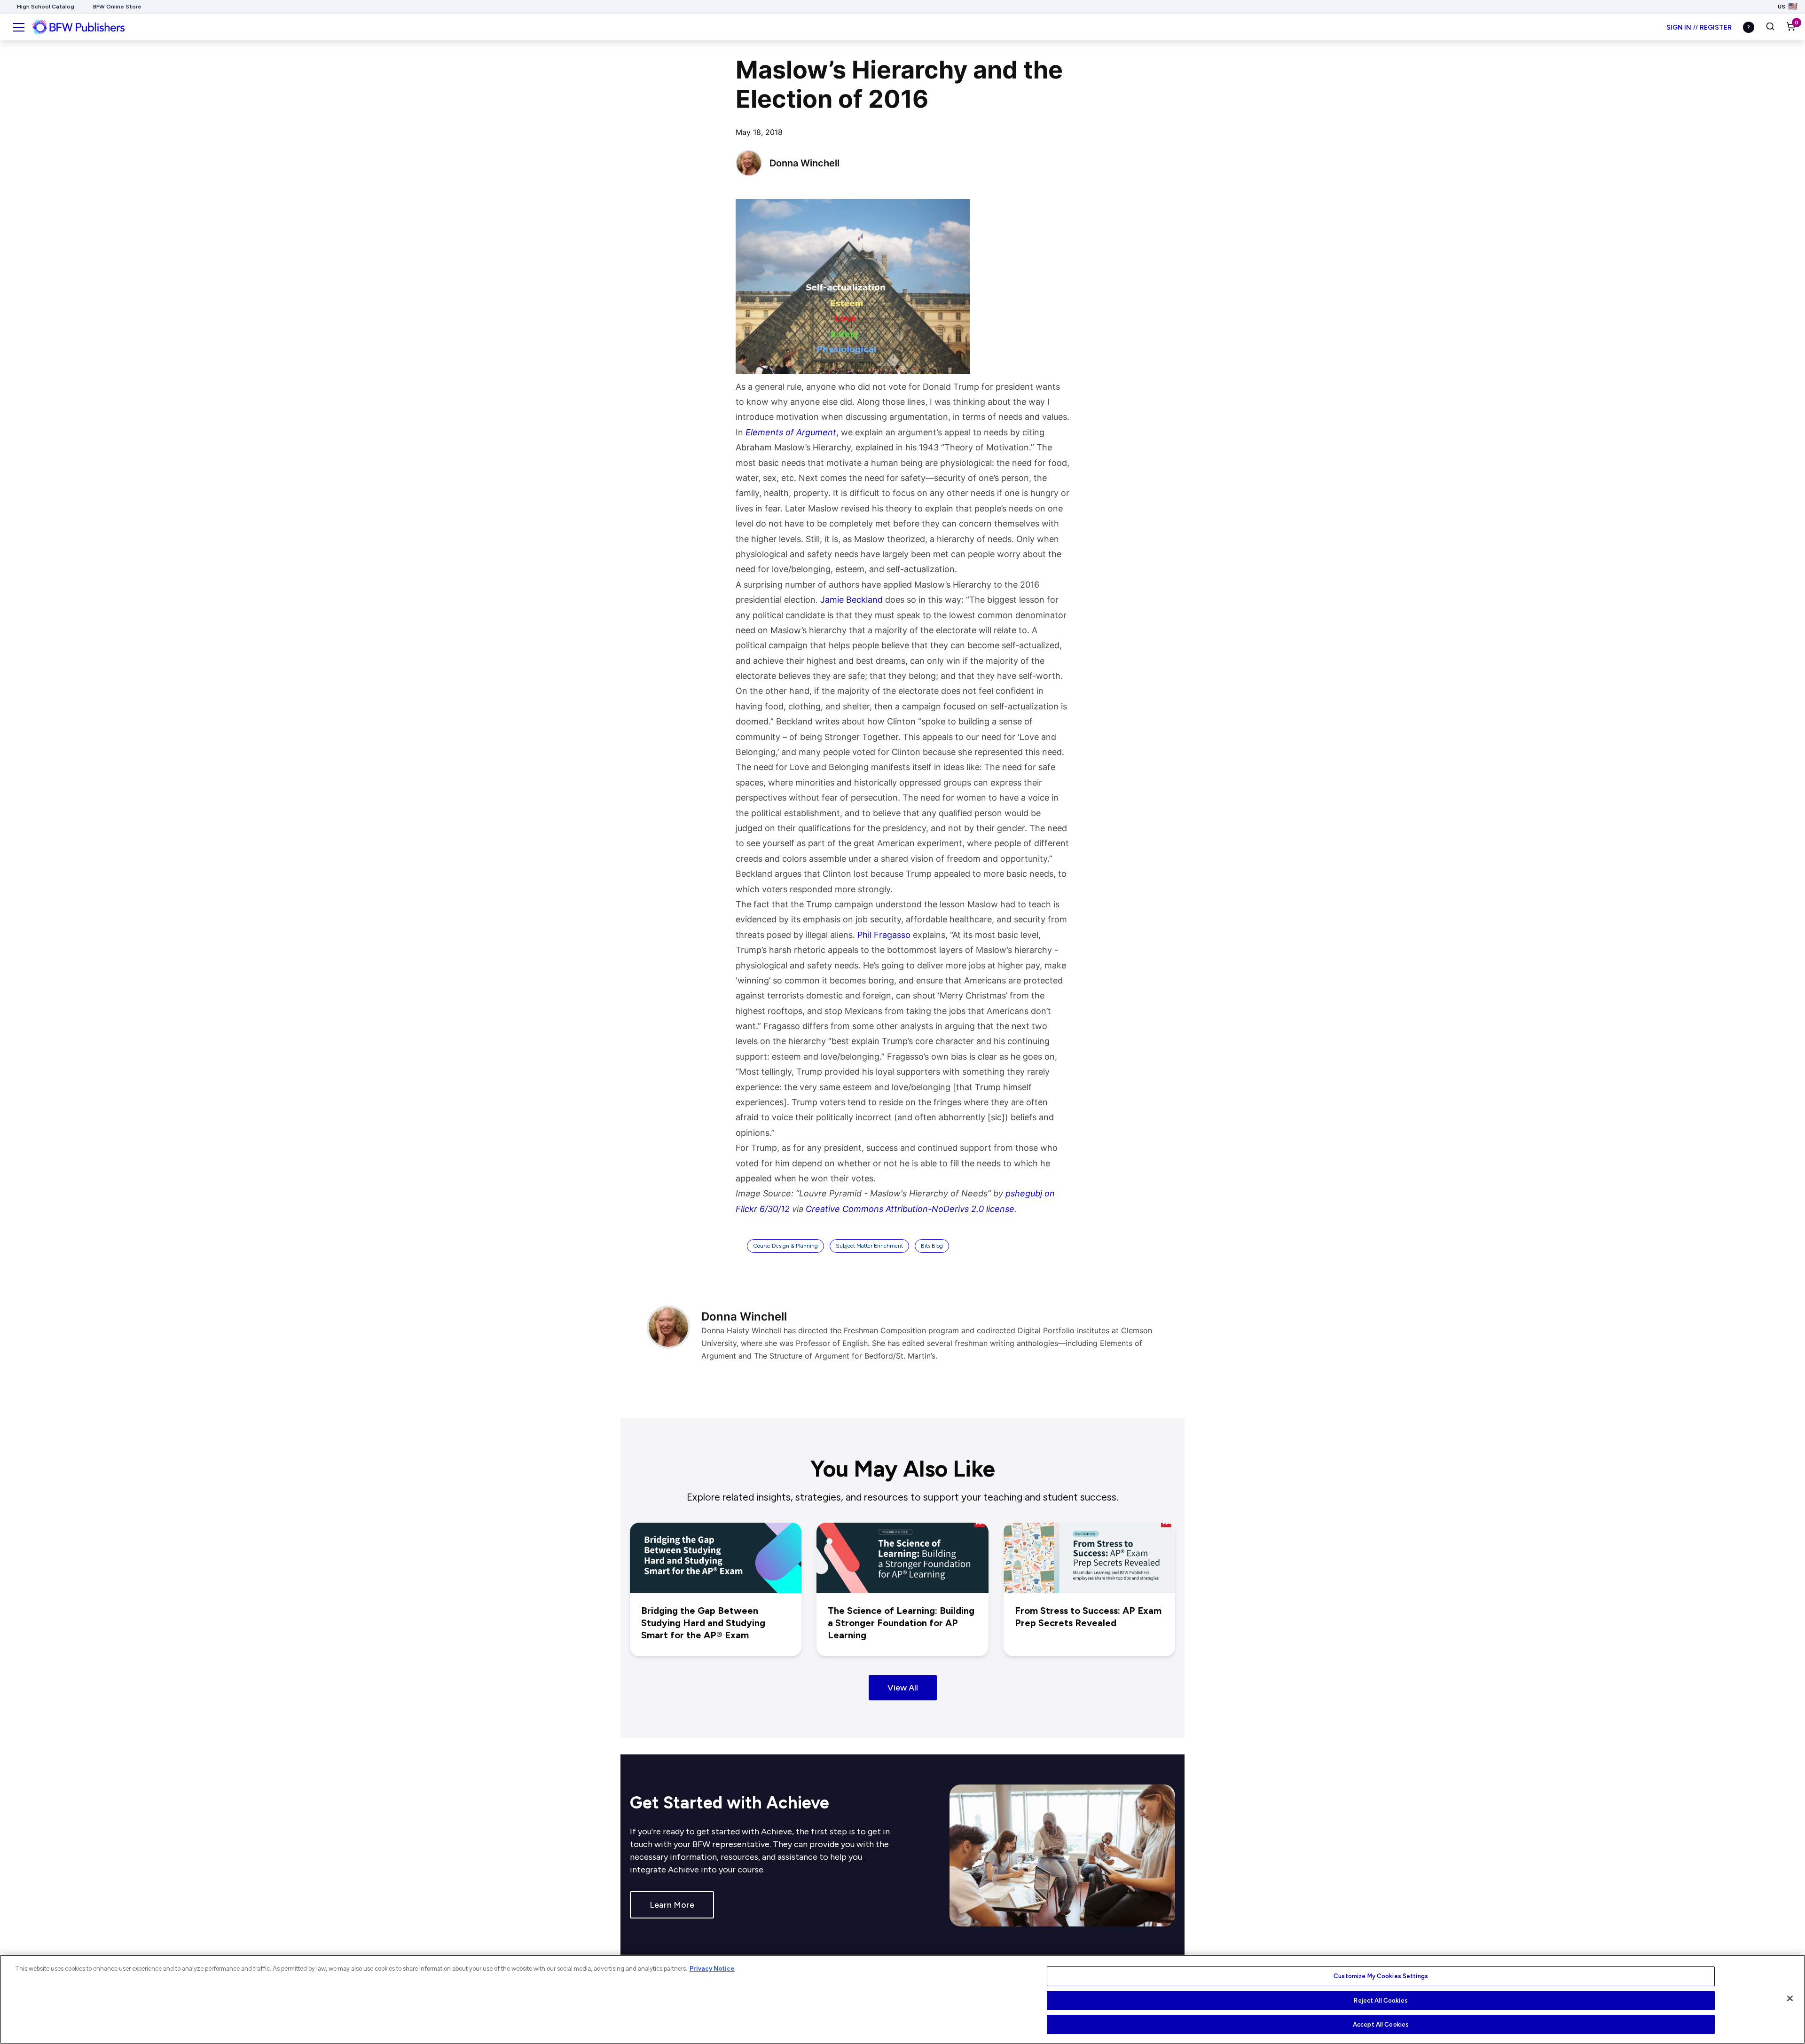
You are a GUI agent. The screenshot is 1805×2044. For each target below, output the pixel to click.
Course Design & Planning (785, 1246)
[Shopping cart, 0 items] (1791, 27)
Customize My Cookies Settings (1381, 1976)
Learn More (672, 1905)
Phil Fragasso (884, 935)
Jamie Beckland (851, 600)
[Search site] (1770, 27)
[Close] (1790, 1998)
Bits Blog (932, 1246)
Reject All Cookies (1381, 2001)
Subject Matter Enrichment (869, 1246)
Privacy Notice (712, 1969)
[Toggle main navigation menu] (19, 27)
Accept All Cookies (1381, 2024)
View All (903, 1688)
